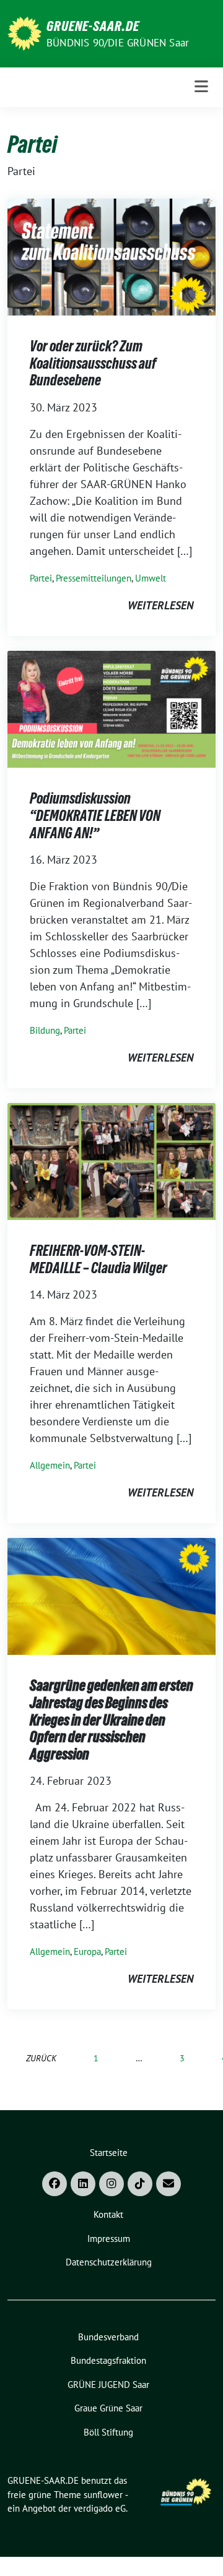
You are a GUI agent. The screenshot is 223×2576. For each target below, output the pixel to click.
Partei (41, 578)
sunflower (103, 2495)
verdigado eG (100, 2508)
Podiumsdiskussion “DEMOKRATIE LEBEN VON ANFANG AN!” (95, 815)
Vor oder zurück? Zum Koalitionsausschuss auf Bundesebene (93, 363)
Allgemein (50, 1465)
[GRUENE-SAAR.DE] (24, 32)
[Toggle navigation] (201, 87)
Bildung (45, 1030)
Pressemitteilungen (94, 578)
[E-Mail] (168, 2184)
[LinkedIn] (83, 2184)
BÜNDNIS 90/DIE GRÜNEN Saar (118, 43)
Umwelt (151, 578)
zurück (41, 2058)
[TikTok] (140, 2184)
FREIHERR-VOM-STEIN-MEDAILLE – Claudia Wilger (98, 1259)
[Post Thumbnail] (111, 256)
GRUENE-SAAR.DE (93, 26)
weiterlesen (160, 605)
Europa (87, 1951)
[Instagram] (111, 2184)
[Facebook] (55, 2184)
